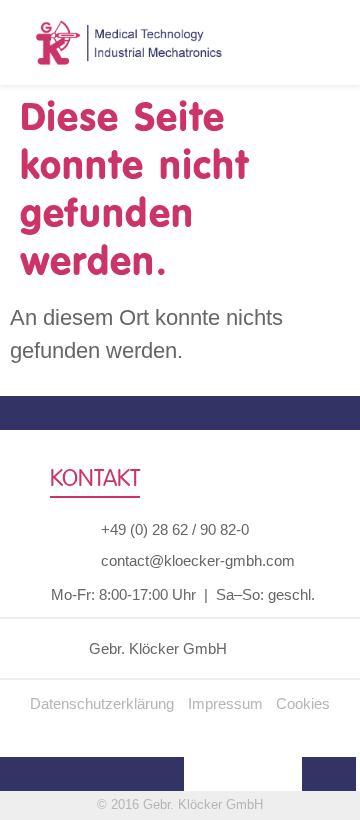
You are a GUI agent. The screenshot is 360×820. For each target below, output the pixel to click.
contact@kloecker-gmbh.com (198, 560)
